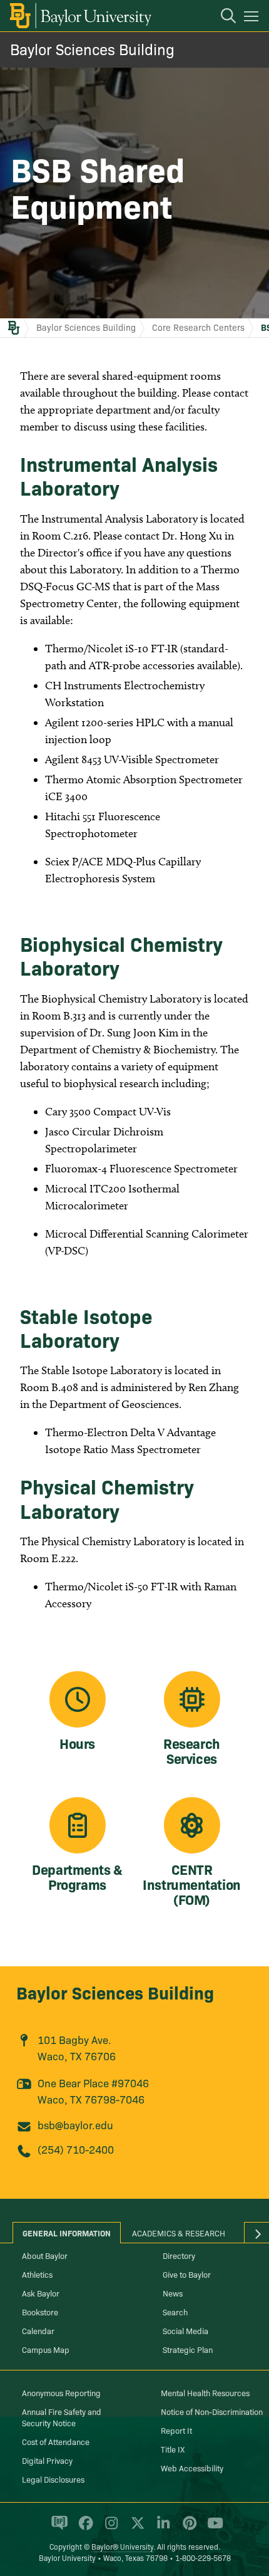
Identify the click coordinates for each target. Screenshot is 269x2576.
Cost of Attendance (56, 2441)
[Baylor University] (80, 16)
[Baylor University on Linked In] (161, 2528)
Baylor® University (122, 2546)
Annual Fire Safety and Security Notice (62, 2417)
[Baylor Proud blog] (57, 2528)
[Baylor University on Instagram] (109, 2528)
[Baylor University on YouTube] (212, 2528)
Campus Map (46, 2349)
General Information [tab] (67, 2233)
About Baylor (45, 2255)
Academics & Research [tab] (179, 2233)
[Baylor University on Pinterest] (187, 2528)
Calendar (38, 2330)
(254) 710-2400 (76, 2149)
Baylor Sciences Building (92, 49)
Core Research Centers (198, 327)
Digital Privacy (47, 2460)
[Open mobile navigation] (253, 18)
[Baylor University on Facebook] (84, 2528)
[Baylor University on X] (135, 2528)
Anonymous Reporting (61, 2392)
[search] (222, 18)
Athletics (37, 2274)
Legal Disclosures (53, 2479)
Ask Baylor (41, 2293)
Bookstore (40, 2312)
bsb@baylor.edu (75, 2125)
